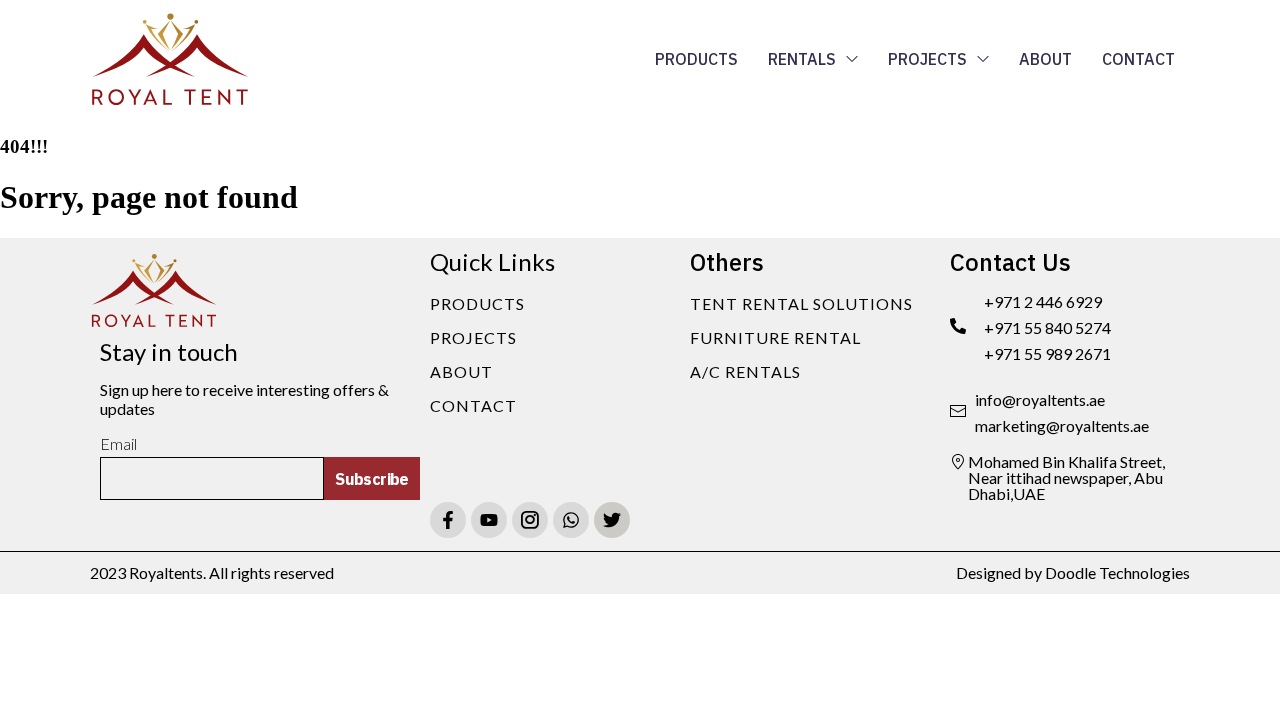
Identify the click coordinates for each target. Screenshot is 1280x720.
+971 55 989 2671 (1047, 353)
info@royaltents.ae (1040, 399)
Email (118, 443)
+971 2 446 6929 (1043, 301)
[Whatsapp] (571, 520)
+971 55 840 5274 (1047, 327)
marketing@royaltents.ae (1062, 425)
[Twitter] (612, 520)
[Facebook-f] (448, 520)
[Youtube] (489, 520)
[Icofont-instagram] (530, 520)
